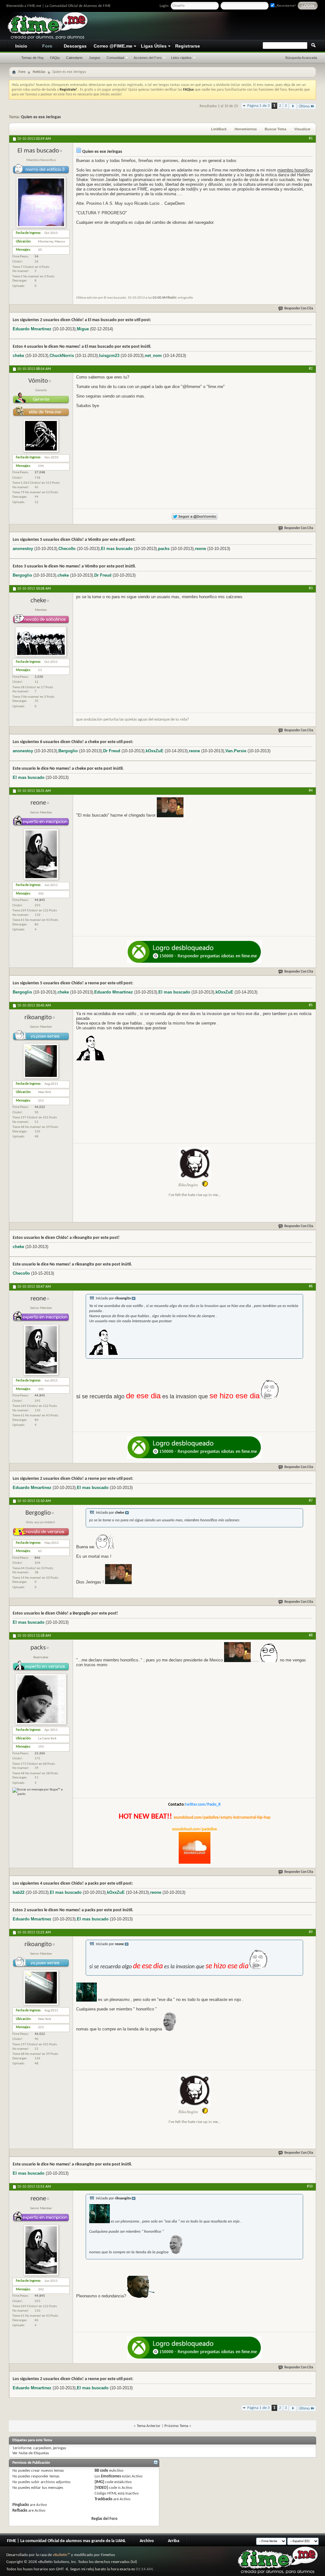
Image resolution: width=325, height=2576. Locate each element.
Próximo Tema (176, 2426)
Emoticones (111, 2476)
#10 (310, 2186)
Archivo (147, 2541)
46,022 (40, 1107)
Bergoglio (22, 575)
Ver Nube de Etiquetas (31, 2453)
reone (200, 549)
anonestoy (23, 549)
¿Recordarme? (285, 6)
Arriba (174, 2541)
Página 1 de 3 (259, 106)
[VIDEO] (101, 2488)
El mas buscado (117, 549)
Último (304, 106)
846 (37, 1558)
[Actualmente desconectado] (41, 227)
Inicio (21, 46)
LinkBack (219, 129)
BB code (101, 2471)
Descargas (75, 46)
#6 (311, 1286)
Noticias (39, 72)
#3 (311, 588)
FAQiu (55, 58)
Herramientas (246, 129)
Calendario (74, 58)
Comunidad (115, 58)
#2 (311, 369)
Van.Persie (236, 751)
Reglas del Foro (104, 2519)
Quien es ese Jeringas (41, 117)
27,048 (40, 472)
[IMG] (99, 2482)
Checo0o (67, 549)
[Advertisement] (200, 26)
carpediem (42, 2448)
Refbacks (20, 2511)
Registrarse (188, 46)
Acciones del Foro (148, 58)
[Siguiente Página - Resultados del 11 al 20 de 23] (293, 106)
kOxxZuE (155, 751)
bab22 (19, 1892)
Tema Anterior (149, 2426)
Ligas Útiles (154, 46)
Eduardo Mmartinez (32, 329)
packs (164, 549)
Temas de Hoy (33, 58)
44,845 (40, 900)
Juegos (95, 58)
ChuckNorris (62, 356)
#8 (311, 1635)
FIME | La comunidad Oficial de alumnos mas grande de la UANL (66, 2541)
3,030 (39, 677)
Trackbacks (103, 2499)
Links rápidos (181, 58)
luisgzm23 (109, 356)
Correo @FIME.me (113, 46)
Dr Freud (103, 575)
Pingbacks (21, 2505)
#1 (311, 139)
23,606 (40, 1754)
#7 (311, 1501)
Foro (47, 46)
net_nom (153, 356)
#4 (311, 791)
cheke (18, 356)
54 (36, 257)
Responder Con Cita (299, 309)
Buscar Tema (275, 129)
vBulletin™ (61, 2555)
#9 (311, 1932)
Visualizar (302, 129)
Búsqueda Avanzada (301, 58)
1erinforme (22, 2448)
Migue (83, 329)
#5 (311, 1005)
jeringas (60, 2448)
